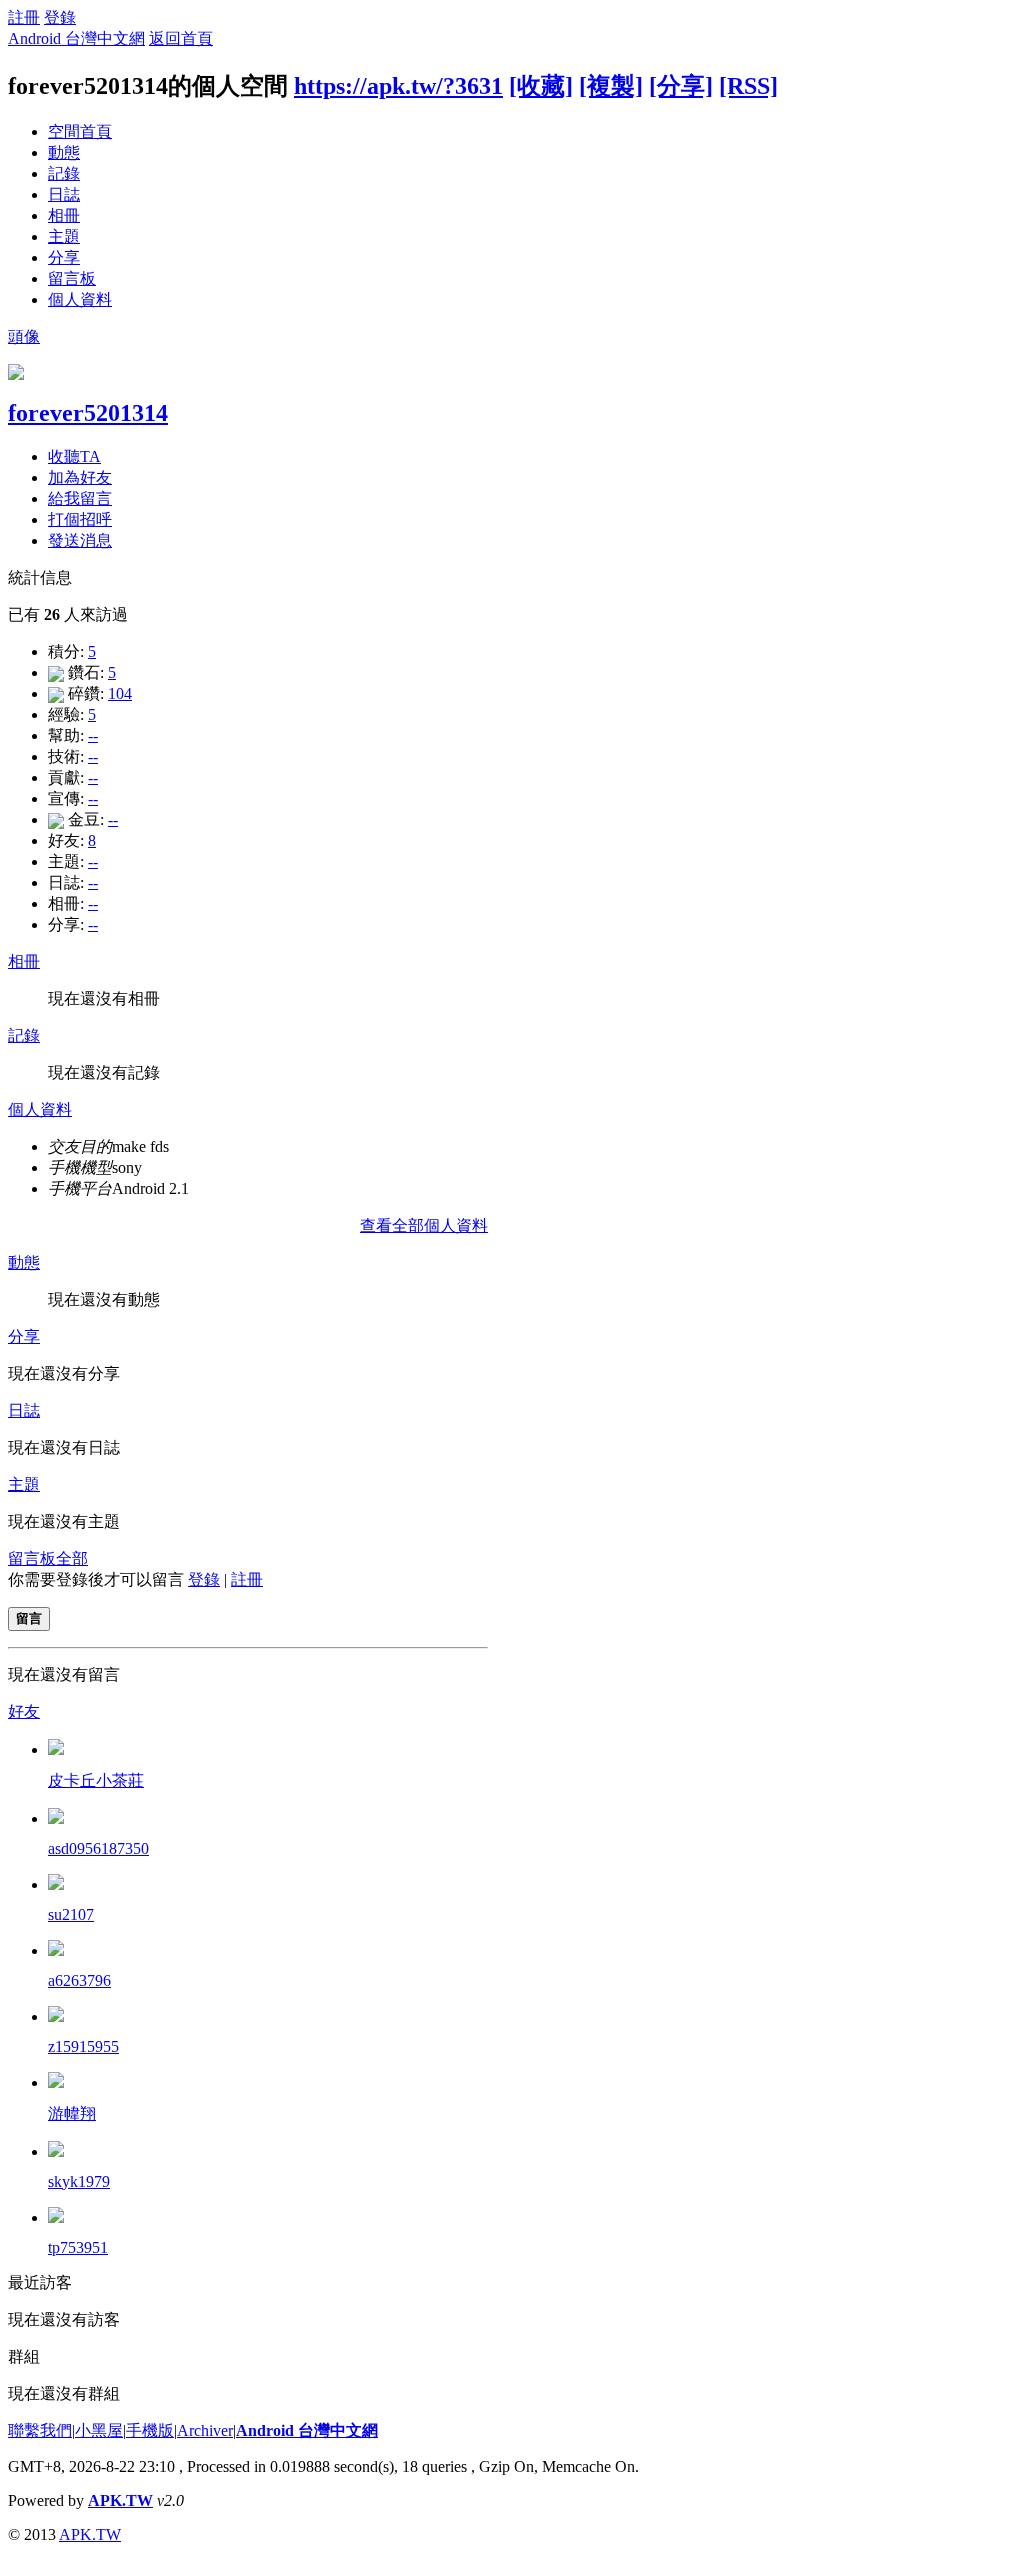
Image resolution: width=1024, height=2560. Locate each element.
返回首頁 (181, 38)
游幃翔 (72, 2113)
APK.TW (120, 2500)
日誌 (64, 194)
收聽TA (74, 456)
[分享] (681, 86)
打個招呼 (80, 519)
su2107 (71, 1914)
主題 (64, 236)
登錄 (60, 17)
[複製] (611, 86)
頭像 (24, 336)
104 (120, 693)
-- (93, 735)
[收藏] (541, 86)
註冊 (24, 17)
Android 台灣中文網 (76, 38)
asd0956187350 (98, 1848)
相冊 (64, 215)
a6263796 (79, 1980)
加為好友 (80, 477)
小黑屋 (99, 2430)
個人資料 (80, 299)
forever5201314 (88, 413)
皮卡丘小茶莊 (96, 1780)
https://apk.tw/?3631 (398, 86)
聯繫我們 (40, 2430)
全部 (72, 1558)
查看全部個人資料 (424, 1225)
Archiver (205, 2430)
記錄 (64, 173)
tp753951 (78, 2247)
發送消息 (80, 540)
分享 (64, 257)
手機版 (150, 2430)
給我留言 (80, 498)
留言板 (72, 278)
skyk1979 (79, 2181)
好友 (24, 1711)
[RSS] (748, 86)
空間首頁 (80, 131)
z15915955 (83, 2046)
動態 (64, 152)
